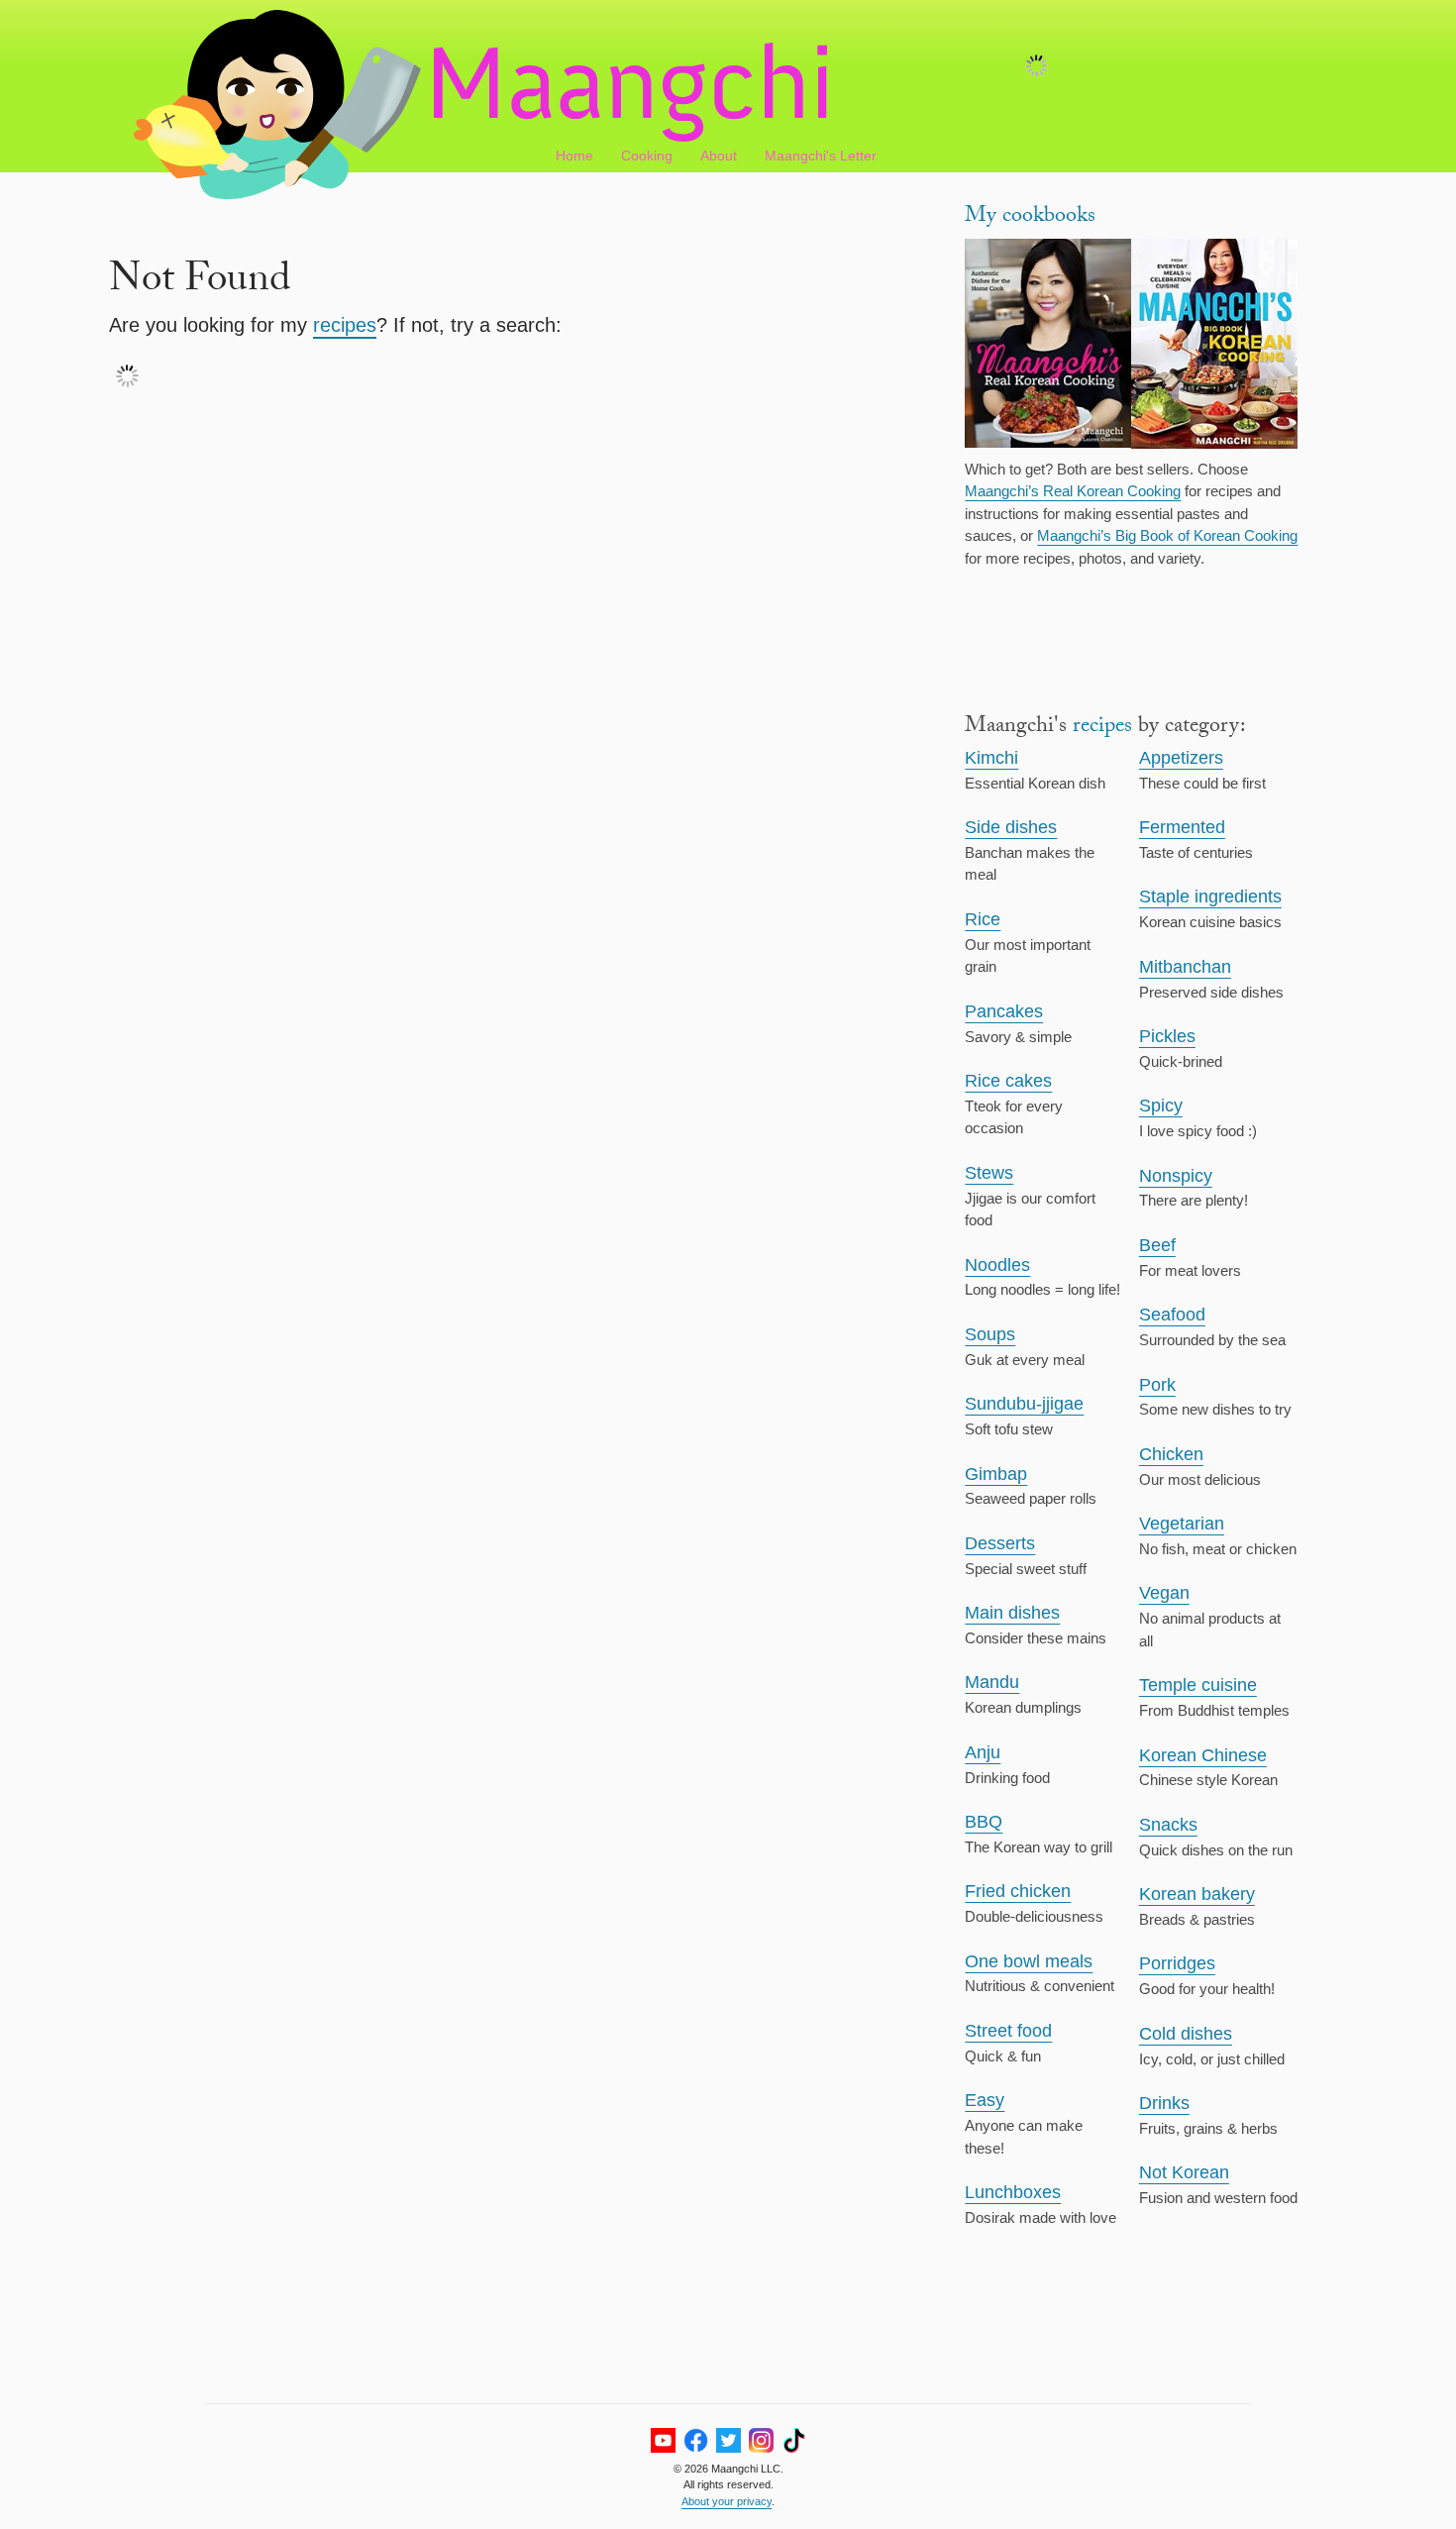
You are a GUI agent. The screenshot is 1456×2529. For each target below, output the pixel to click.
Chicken (1171, 1454)
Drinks (1164, 2103)
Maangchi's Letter (821, 156)
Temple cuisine (1198, 1685)
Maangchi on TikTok (794, 2440)
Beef (1157, 1245)
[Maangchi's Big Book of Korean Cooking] (1214, 347)
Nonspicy (1176, 1176)
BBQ (984, 1822)
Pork (1157, 1385)
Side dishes (1011, 827)
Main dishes (1012, 1613)
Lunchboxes (1013, 2192)
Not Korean (1184, 2172)
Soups (990, 1334)
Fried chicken (1018, 1891)
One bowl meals (1029, 1961)
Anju (983, 1752)
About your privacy (727, 2501)
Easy (985, 2100)
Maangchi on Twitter (728, 2440)
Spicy (1161, 1106)
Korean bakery (1197, 1894)
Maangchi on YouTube (663, 2440)
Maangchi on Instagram (761, 2440)
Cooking (647, 156)
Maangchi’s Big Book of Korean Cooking (1167, 535)
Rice (983, 919)
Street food (1008, 2031)
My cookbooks (1030, 217)
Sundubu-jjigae (1024, 1404)
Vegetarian (1182, 1524)
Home (574, 156)
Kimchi (991, 758)
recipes (345, 325)
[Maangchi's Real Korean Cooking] (1048, 347)
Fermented (1182, 827)
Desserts (1000, 1543)
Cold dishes (1186, 2034)
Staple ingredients (1210, 896)
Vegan (1164, 1593)
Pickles (1167, 1036)
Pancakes (1004, 1011)
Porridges (1177, 1963)
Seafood (1172, 1315)
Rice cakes (1008, 1081)
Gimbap (996, 1474)
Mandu (992, 1682)
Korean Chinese (1203, 1755)
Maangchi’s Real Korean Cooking (1073, 491)
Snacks (1168, 1825)
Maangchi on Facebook (696, 2440)
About (719, 156)
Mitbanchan (1185, 967)
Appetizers (1181, 758)
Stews (989, 1173)
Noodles (997, 1265)
